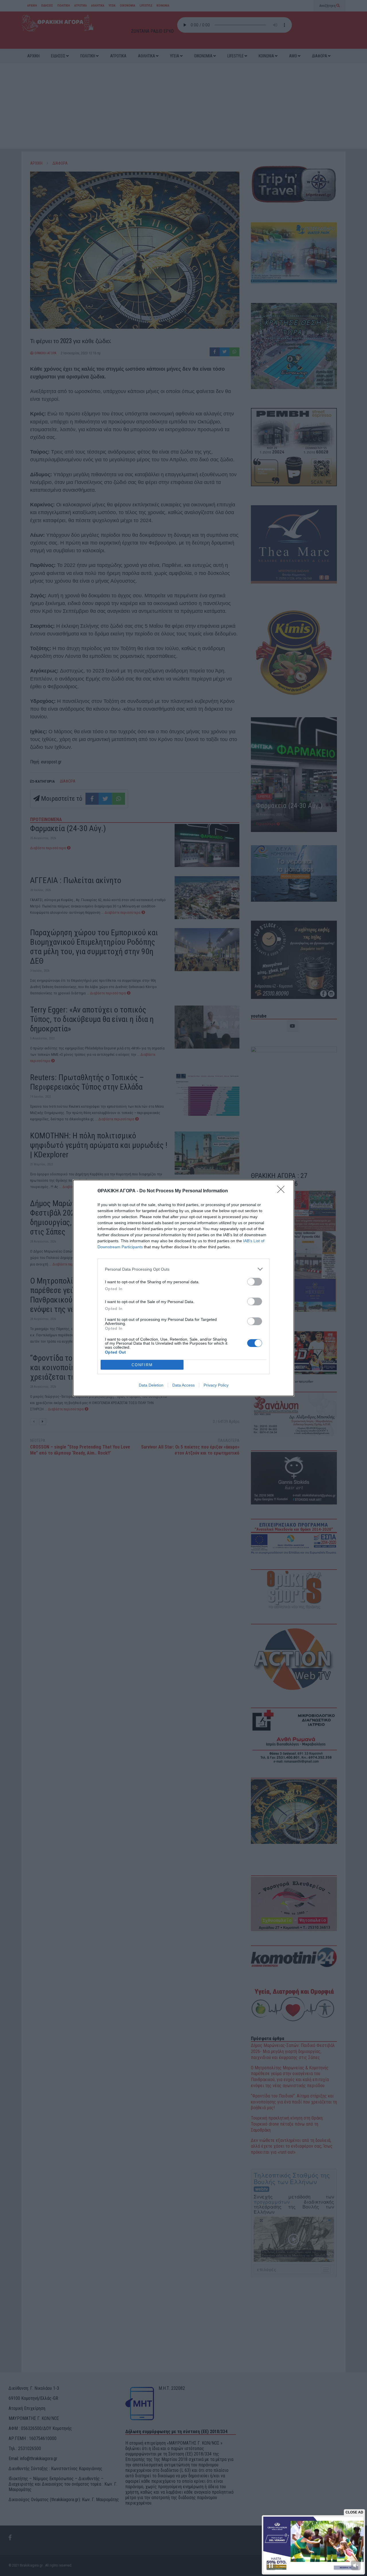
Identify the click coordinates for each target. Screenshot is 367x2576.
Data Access (183, 1385)
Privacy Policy (216, 1385)
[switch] (255, 1282)
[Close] (283, 1191)
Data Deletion (151, 1385)
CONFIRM (142, 1365)
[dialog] (183, 1288)
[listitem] (183, 1269)
